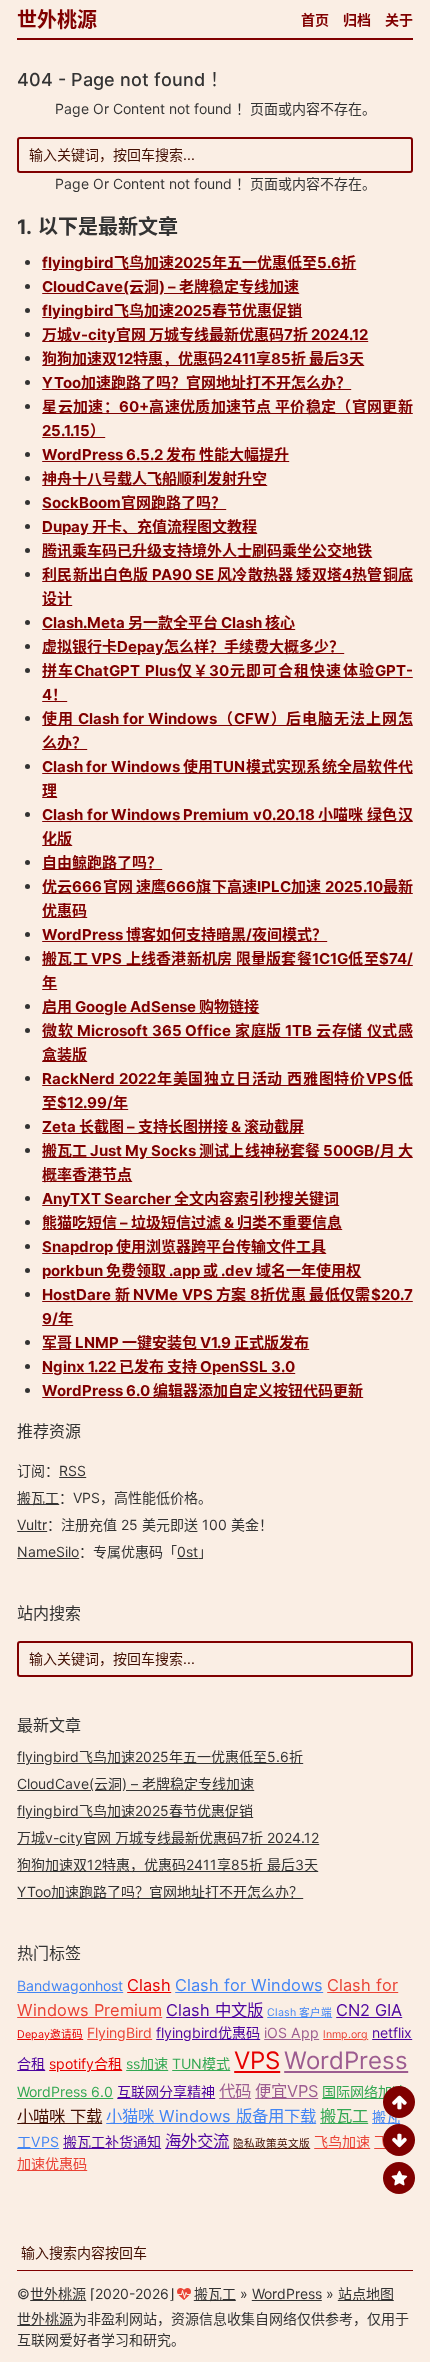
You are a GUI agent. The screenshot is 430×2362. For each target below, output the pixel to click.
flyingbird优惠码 (208, 2032)
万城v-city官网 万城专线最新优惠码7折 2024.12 (205, 334)
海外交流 (197, 2141)
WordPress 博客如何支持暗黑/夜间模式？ (184, 934)
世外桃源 (57, 20)
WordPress (346, 2060)
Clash (149, 1985)
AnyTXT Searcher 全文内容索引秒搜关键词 (190, 1198)
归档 (357, 19)
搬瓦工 (38, 1497)
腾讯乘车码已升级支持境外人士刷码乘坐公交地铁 (207, 550)
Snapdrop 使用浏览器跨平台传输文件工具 (184, 1246)
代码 (235, 2091)
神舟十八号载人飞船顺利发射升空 (154, 478)
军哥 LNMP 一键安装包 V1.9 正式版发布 (175, 1342)
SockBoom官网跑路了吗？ (134, 502)
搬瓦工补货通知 (112, 2141)
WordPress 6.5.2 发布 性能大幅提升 (165, 454)
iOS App (291, 2032)
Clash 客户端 (299, 2012)
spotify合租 (85, 2063)
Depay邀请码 (50, 2034)
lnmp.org (345, 2034)
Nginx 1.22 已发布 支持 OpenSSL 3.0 (168, 1366)
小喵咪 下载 (59, 2116)
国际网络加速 (364, 2091)
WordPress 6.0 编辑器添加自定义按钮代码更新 (202, 1390)
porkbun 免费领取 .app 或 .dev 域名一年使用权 (201, 1270)
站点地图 (366, 2293)
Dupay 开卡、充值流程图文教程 (149, 526)
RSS (72, 1470)
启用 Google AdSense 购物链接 (150, 1006)
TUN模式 (201, 2063)
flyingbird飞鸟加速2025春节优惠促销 (172, 310)
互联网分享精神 (166, 2091)
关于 (399, 19)
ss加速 (147, 2063)
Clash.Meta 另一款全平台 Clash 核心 (168, 622)
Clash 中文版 (214, 2010)
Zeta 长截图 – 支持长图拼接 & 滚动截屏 (173, 1126)
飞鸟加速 (342, 2141)
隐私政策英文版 (271, 2143)
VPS (257, 2060)
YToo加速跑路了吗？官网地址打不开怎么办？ (196, 382)
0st (187, 1551)
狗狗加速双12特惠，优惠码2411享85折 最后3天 (203, 358)
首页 (315, 19)
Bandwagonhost (70, 1985)
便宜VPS (286, 2091)
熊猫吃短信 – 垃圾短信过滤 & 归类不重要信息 (192, 1222)
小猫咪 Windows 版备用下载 (211, 2116)
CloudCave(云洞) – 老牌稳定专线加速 (170, 286)
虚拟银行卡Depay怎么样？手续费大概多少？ (193, 646)
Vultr (32, 1524)
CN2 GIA (369, 2010)
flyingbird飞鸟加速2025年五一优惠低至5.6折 (199, 262)
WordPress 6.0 (65, 2091)
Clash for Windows (249, 1985)
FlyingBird (119, 2032)
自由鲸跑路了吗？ (102, 862)
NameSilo (48, 1551)
